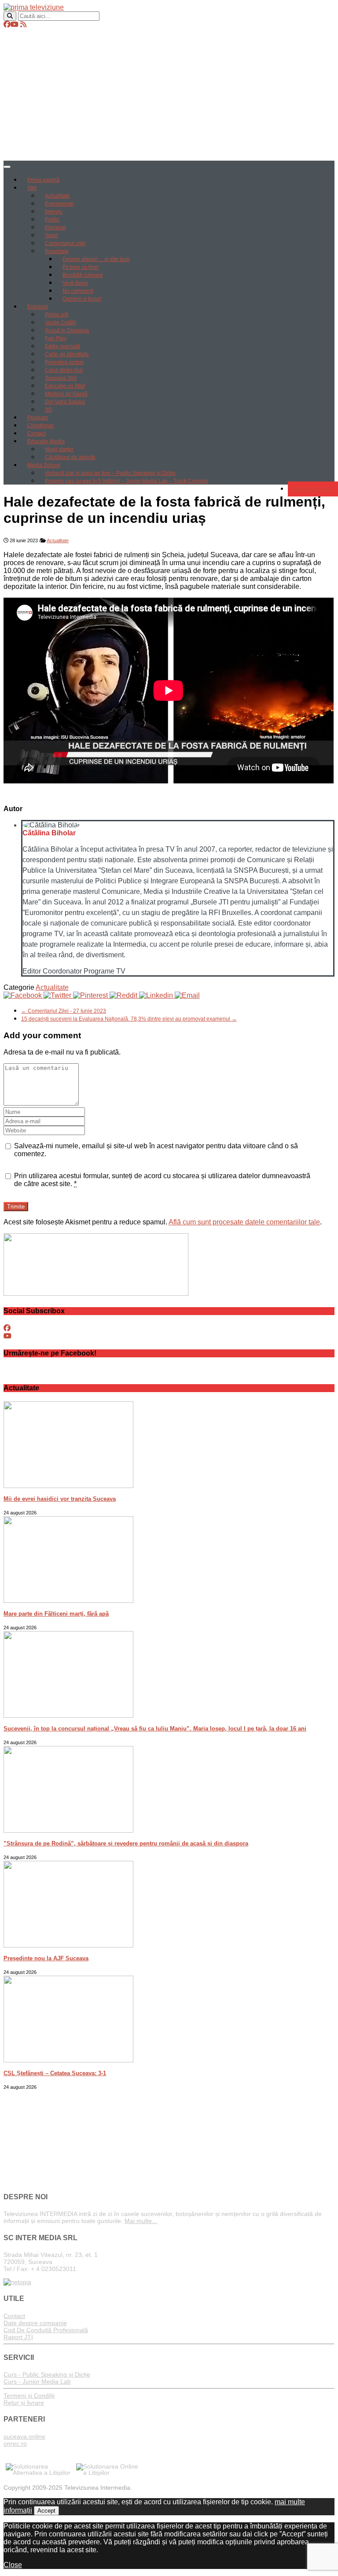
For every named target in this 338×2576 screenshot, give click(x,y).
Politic (52, 220)
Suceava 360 (61, 378)
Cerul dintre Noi (64, 370)
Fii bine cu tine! (81, 267)
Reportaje (57, 251)
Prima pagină (43, 180)
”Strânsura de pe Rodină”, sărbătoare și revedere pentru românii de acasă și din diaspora (126, 1843)
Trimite (16, 1207)
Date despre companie (35, 2323)
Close (13, 2565)
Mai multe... (141, 2221)
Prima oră (57, 315)
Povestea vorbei (64, 362)
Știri (32, 188)
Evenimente (59, 204)
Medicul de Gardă (66, 394)
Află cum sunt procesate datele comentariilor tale (244, 1222)
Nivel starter (59, 449)
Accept (46, 2511)
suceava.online (24, 2436)
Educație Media (46, 441)
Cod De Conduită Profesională (46, 2330)
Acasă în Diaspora (67, 331)
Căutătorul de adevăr (70, 457)
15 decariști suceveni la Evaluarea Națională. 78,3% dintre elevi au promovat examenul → (129, 1019)
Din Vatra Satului (65, 402)
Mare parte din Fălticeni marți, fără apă (56, 1614)
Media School (44, 465)
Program (38, 418)
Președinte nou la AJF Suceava (46, 1958)
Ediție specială (62, 346)
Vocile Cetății (61, 323)
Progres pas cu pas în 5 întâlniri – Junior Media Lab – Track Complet (127, 481)
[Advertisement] (169, 95)
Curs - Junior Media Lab (37, 2381)
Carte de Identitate (67, 354)
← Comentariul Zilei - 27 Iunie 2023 (64, 1011)
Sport (51, 235)
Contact (37, 434)
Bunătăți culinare (83, 275)
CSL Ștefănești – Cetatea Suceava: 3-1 (55, 2073)
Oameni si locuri (82, 299)
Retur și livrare (24, 2403)
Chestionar (40, 426)
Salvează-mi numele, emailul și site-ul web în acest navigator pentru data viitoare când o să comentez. (156, 1150)
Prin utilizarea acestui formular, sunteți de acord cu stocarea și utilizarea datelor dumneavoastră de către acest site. (162, 1180)
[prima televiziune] (34, 7)
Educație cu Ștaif (65, 386)
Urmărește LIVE (313, 489)
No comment (78, 291)
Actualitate (57, 196)
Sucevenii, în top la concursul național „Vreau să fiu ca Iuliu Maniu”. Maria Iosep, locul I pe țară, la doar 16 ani (155, 1729)
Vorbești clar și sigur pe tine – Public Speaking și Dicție (110, 473)
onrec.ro (15, 2444)
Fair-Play (56, 338)
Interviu (54, 212)
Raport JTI (18, 2337)
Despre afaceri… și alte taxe (96, 259)
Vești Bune (75, 283)
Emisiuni (38, 307)
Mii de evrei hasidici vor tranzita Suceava (60, 1499)
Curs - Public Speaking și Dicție (47, 2374)
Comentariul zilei (65, 243)
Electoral (55, 228)
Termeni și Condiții (29, 2396)
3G (48, 410)
